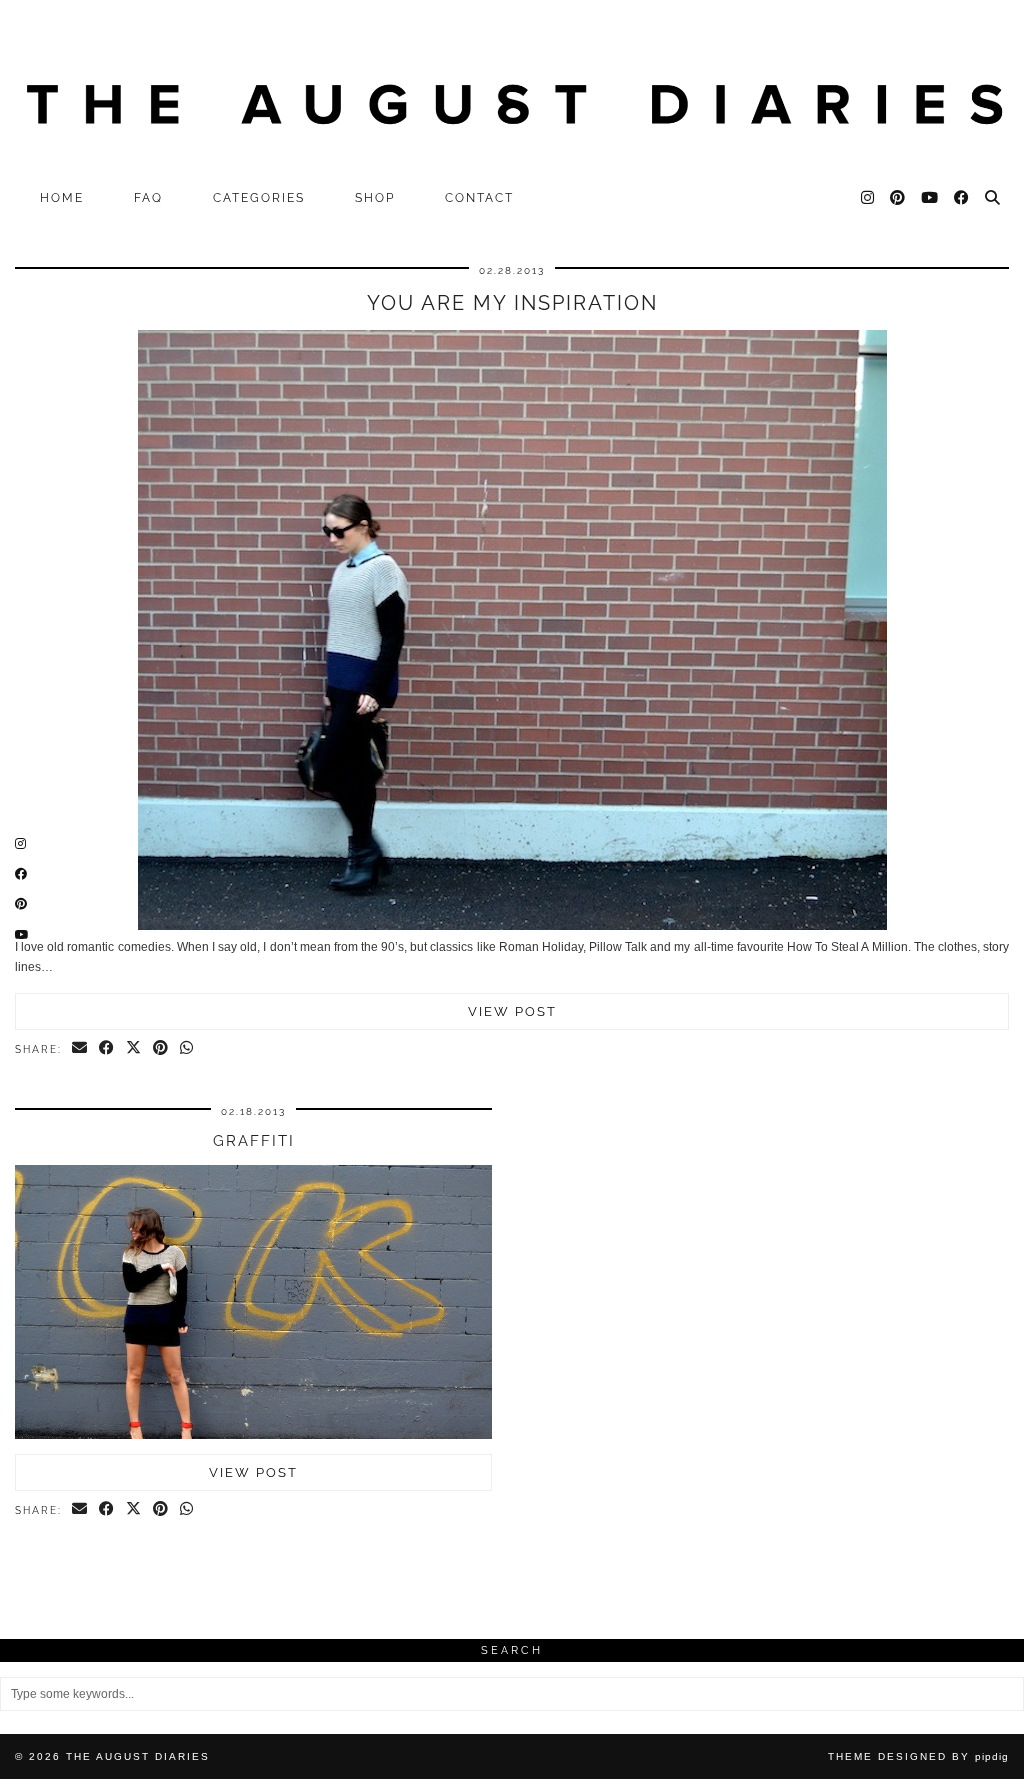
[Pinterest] (898, 198)
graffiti (254, 1141)
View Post (512, 1011)
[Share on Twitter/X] (134, 1049)
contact (479, 198)
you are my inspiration (512, 303)
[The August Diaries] (512, 89)
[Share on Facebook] (107, 1049)
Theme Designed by (918, 1756)
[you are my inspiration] (512, 926)
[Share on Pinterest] (161, 1049)
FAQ (148, 198)
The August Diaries (138, 1756)
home (62, 198)
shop (375, 198)
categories (259, 198)
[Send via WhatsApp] (187, 1049)
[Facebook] (962, 198)
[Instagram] (868, 198)
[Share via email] (80, 1049)
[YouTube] (930, 198)
